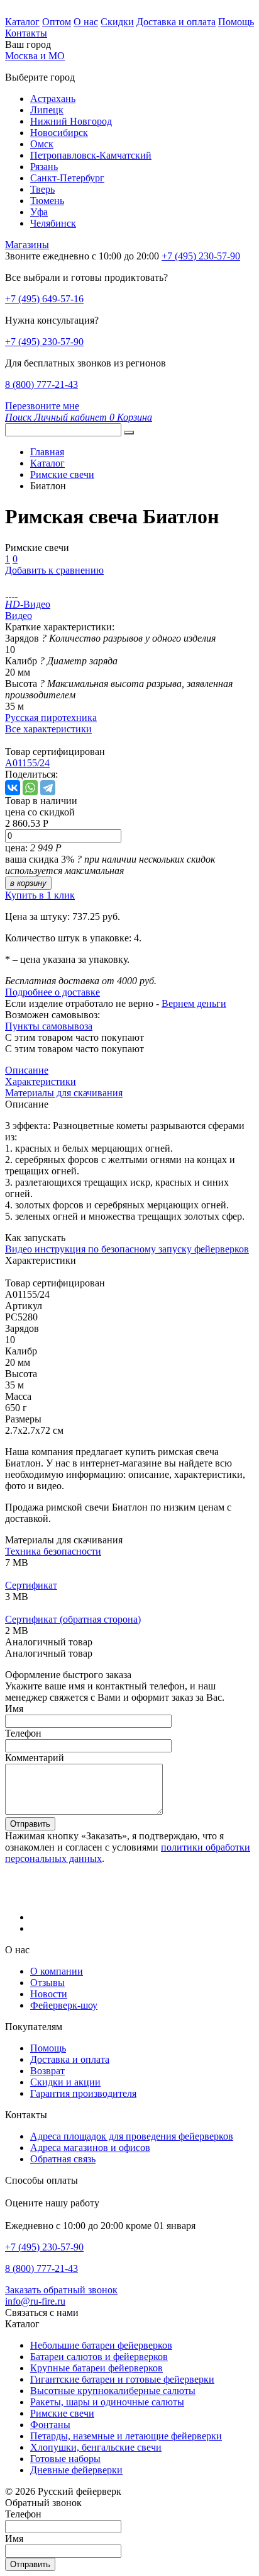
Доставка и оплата (176, 22)
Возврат (47, 2071)
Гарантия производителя (83, 2093)
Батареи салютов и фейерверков (99, 2357)
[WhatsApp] (30, 788)
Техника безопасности (53, 1551)
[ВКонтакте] (13, 788)
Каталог (22, 22)
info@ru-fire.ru (35, 2301)
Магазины (27, 245)
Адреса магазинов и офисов (90, 2148)
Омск (42, 144)
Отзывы (47, 1983)
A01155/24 (27, 763)
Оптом (57, 22)
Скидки (117, 22)
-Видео (28, 604)
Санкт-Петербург (67, 178)
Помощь (236, 22)
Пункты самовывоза (49, 1026)
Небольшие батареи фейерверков (101, 2345)
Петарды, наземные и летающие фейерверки (126, 2436)
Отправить (30, 1824)
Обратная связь (63, 2159)
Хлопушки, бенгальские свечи (96, 2447)
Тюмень (47, 201)
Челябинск (53, 223)
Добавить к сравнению (54, 570)
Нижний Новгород (71, 121)
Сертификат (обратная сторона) (73, 1619)
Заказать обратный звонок (61, 2290)
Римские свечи (62, 2413)
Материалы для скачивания (64, 1093)
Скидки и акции (65, 2082)
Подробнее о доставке (52, 992)
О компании (57, 1971)
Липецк (47, 110)
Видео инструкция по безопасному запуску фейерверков (127, 1249)
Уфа (39, 212)
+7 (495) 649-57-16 (44, 299)
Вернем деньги (194, 1003)
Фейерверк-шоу (64, 2005)
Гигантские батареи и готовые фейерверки (122, 2379)
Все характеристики (48, 729)
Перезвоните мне (42, 406)
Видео (19, 616)
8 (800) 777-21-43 (41, 384)
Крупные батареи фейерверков (96, 2368)
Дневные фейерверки (76, 2470)
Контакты (26, 33)
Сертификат (31, 1585)
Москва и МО (35, 56)
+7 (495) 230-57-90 (44, 342)
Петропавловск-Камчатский (91, 155)
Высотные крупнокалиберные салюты (113, 2391)
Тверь (42, 189)
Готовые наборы (65, 2459)
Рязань (44, 167)
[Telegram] (48, 788)
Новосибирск (59, 133)
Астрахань (53, 99)
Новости (49, 1994)
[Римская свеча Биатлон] (7, 593)
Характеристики (41, 1081)
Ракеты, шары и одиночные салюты (107, 2402)
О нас (86, 22)
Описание (27, 1070)
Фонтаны (50, 2425)
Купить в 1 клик (40, 895)
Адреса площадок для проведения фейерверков (132, 2136)
